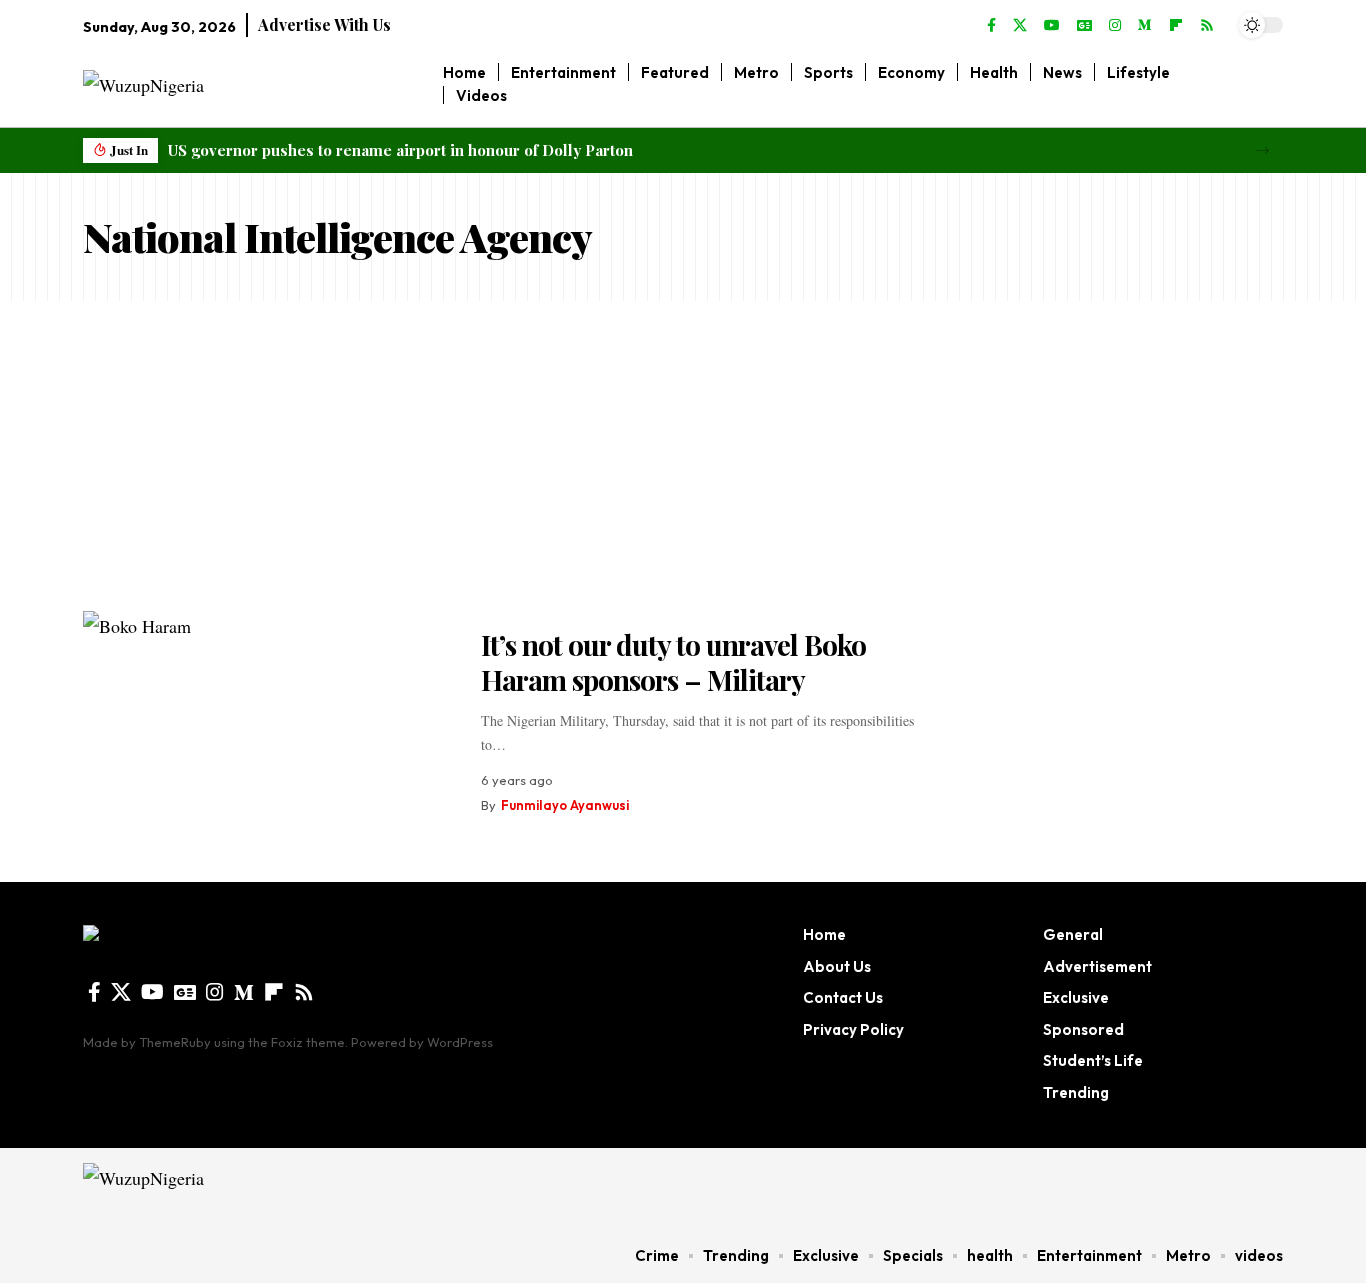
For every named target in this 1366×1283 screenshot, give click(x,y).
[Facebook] (991, 26)
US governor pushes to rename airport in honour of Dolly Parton (400, 150)
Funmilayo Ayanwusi (565, 805)
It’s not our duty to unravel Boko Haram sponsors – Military (673, 662)
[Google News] (1084, 26)
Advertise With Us (324, 24)
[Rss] (1207, 26)
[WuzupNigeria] (209, 1188)
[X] (1020, 26)
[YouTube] (1052, 26)
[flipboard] (1176, 26)
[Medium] (1145, 26)
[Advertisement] (683, 451)
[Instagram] (1115, 26)
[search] (1268, 84)
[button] (1262, 150)
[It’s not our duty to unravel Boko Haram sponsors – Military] (267, 721)
